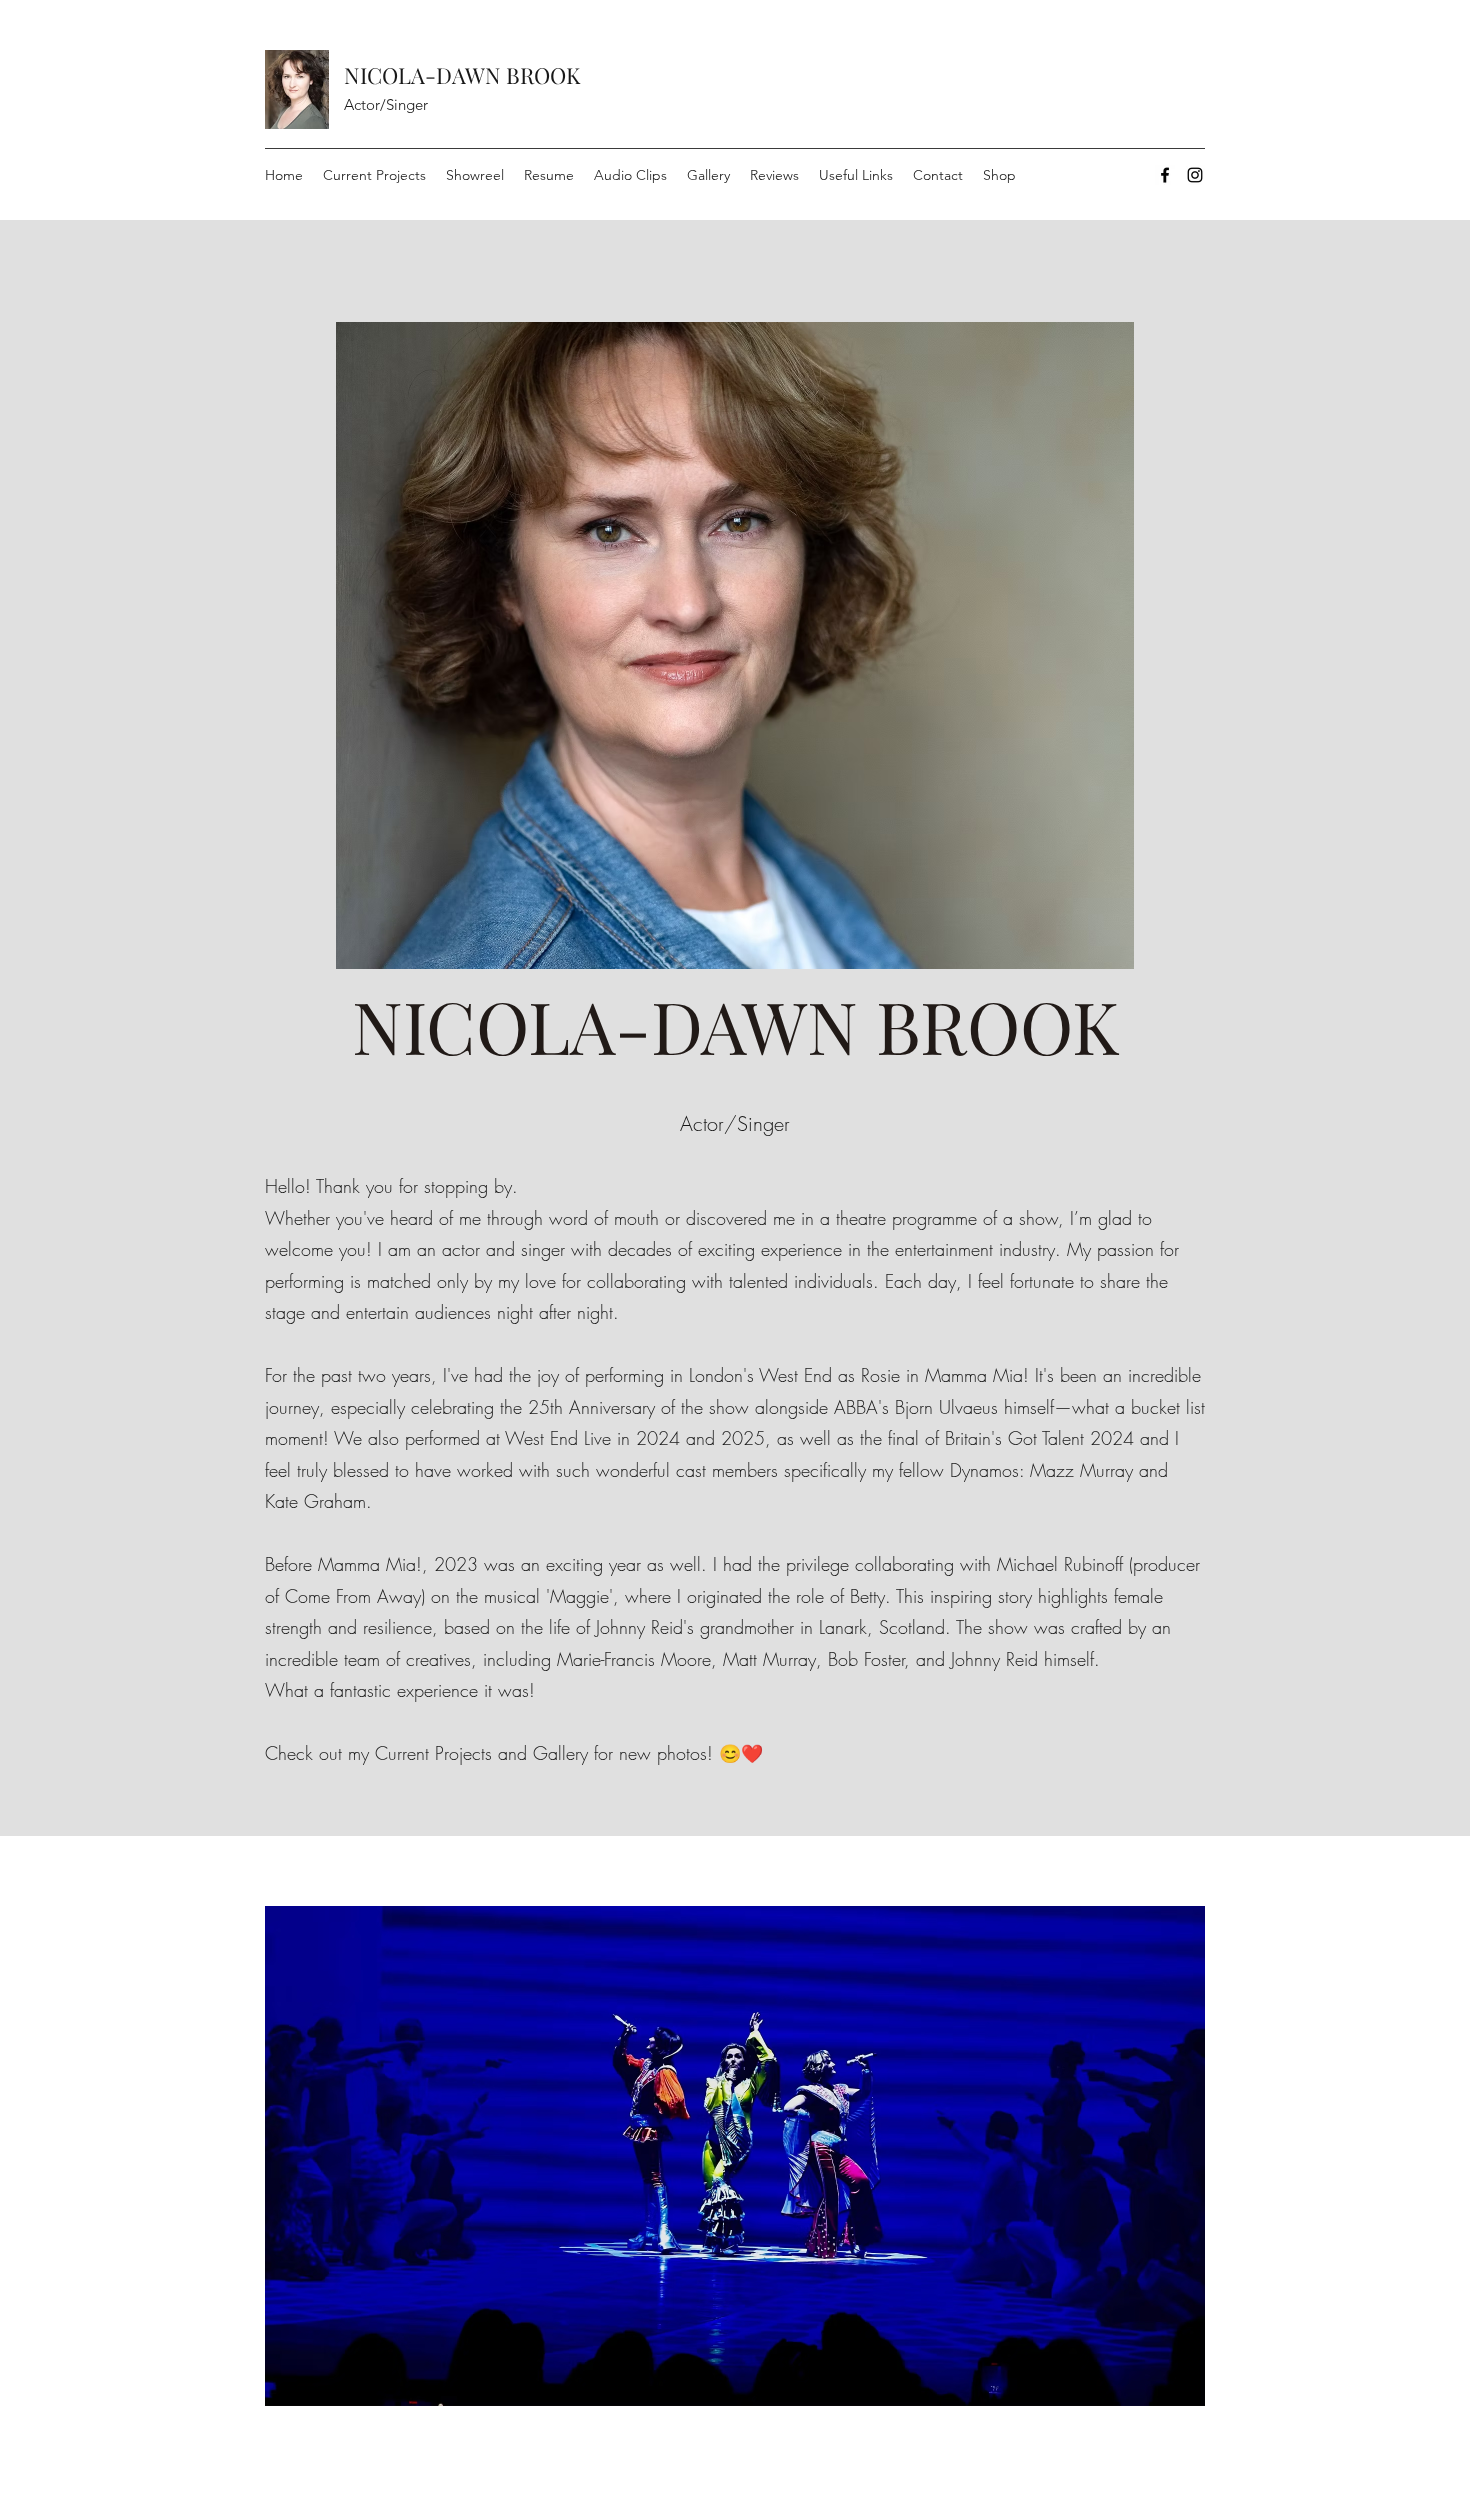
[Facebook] (1165, 175)
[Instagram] (1195, 175)
